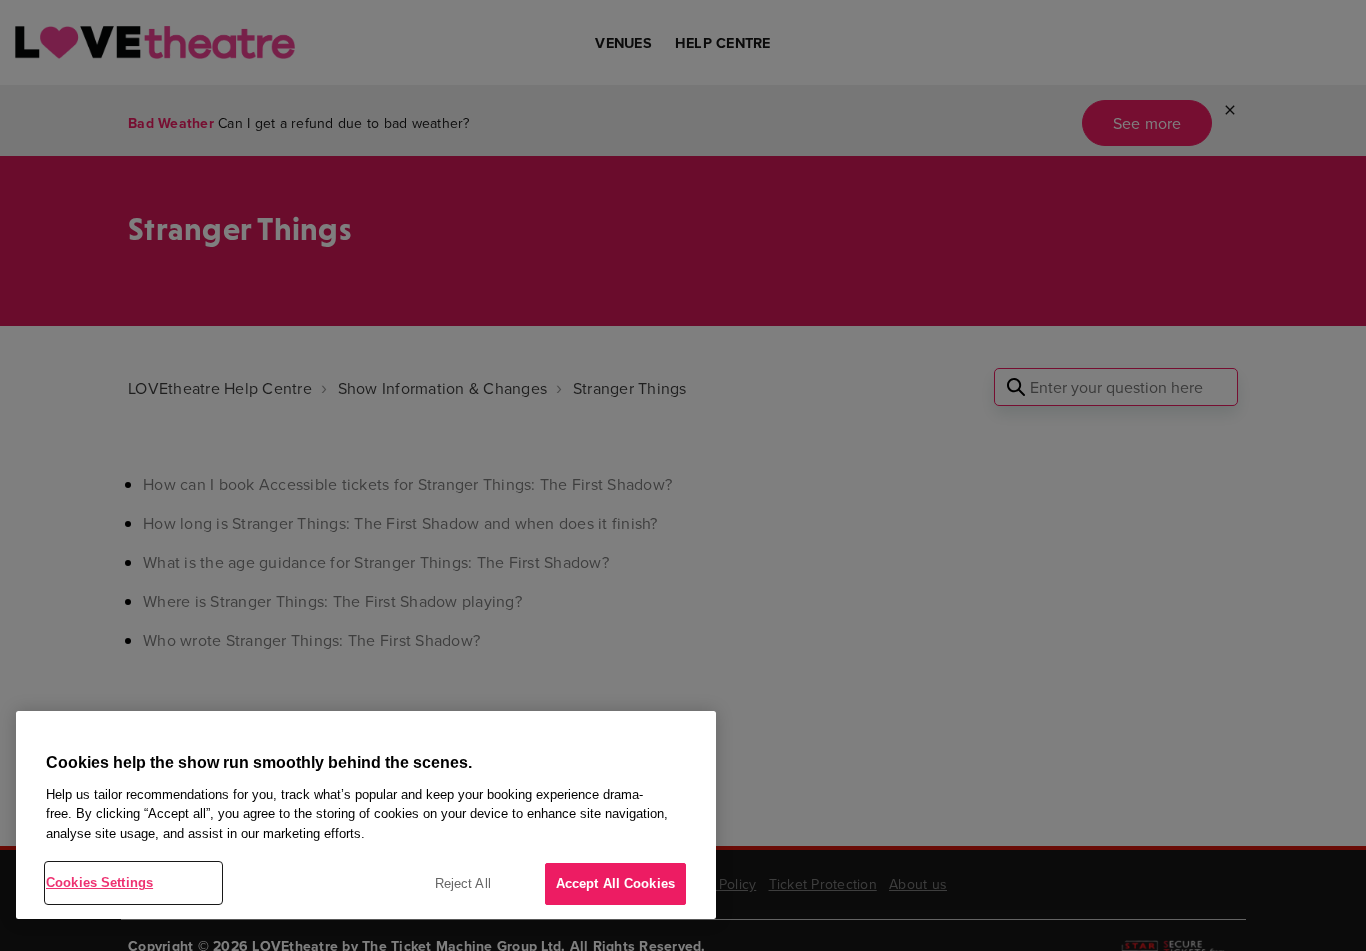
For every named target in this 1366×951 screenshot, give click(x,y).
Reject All (463, 883)
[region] (366, 815)
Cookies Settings (99, 882)
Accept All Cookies (615, 883)
